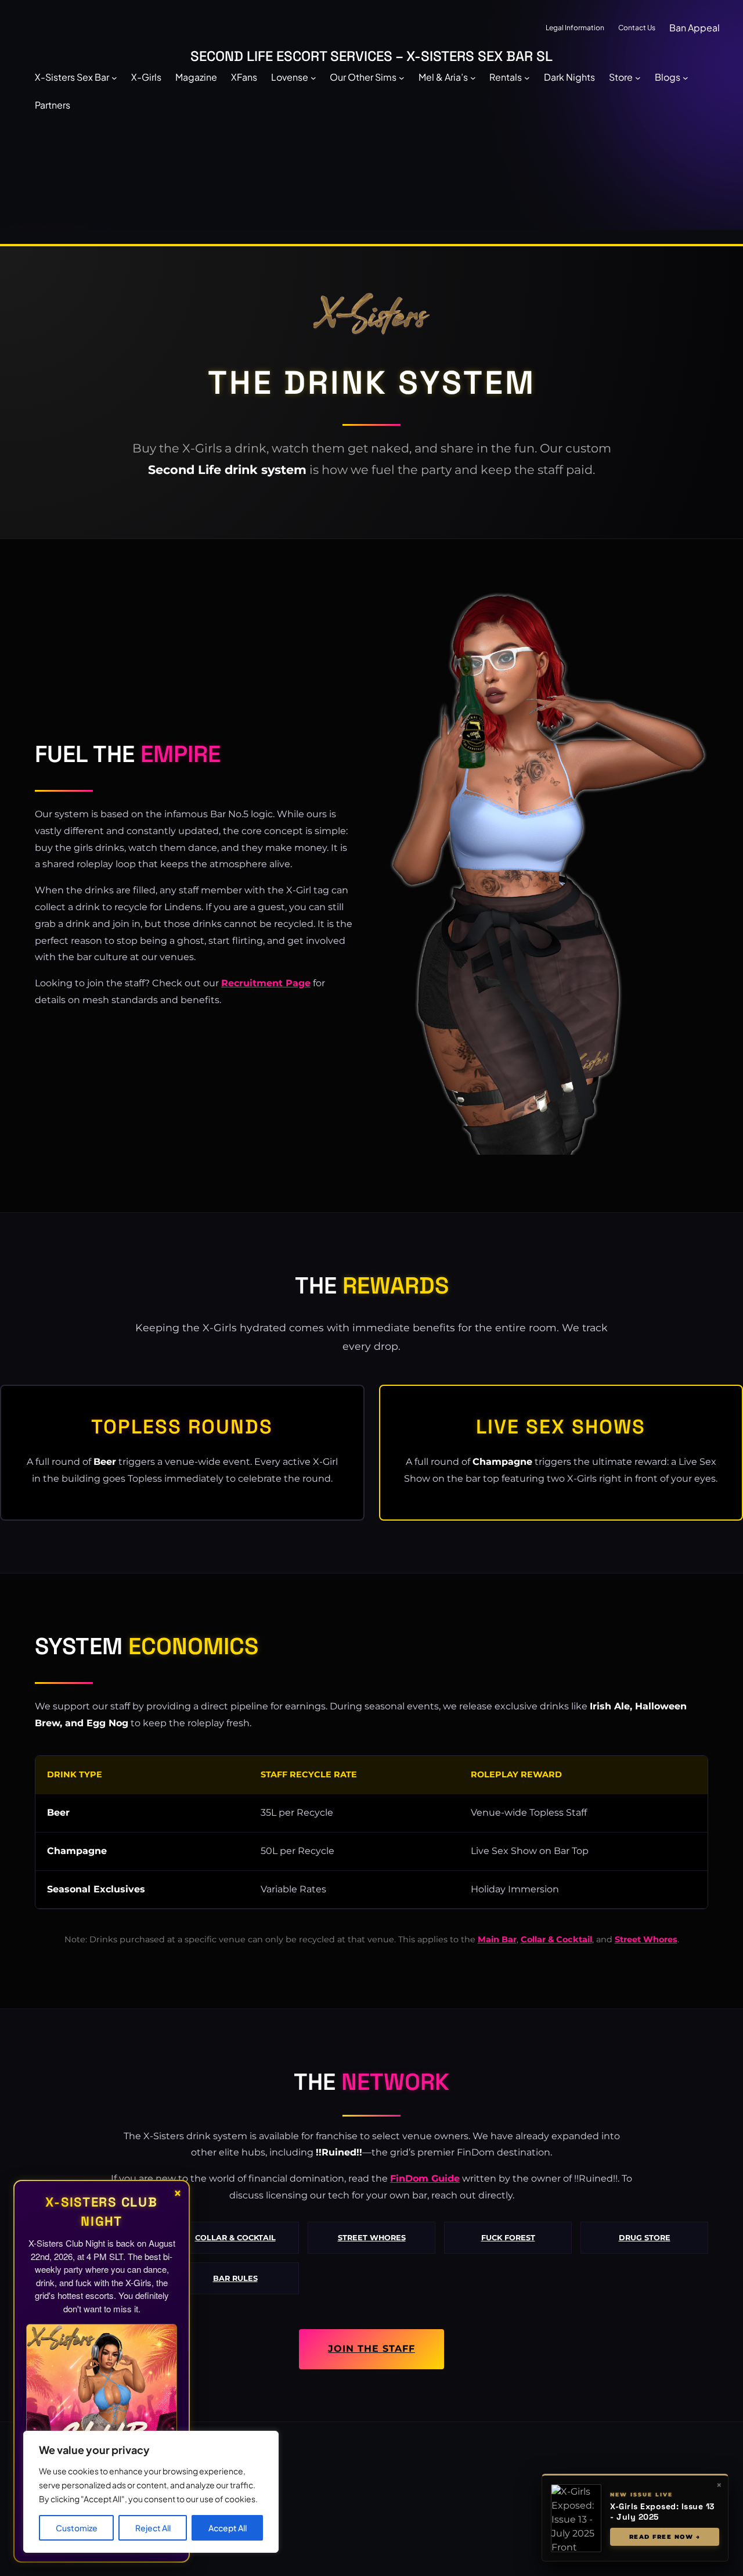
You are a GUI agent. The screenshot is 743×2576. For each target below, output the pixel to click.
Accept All (228, 2528)
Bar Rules (235, 2278)
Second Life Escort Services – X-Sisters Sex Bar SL (371, 56)
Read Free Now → (665, 2537)
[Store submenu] (638, 77)
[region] (151, 2492)
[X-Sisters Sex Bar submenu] (114, 77)
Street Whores (646, 1939)
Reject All (153, 2528)
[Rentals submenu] (527, 77)
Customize (77, 2528)
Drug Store (645, 2238)
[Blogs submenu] (686, 77)
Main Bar (497, 1939)
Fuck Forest (508, 2238)
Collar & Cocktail (556, 1939)
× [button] (719, 2485)
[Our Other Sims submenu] (402, 77)
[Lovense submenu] (313, 77)
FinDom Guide (425, 2178)
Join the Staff (371, 2349)
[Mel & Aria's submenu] (473, 77)
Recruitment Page (266, 983)
